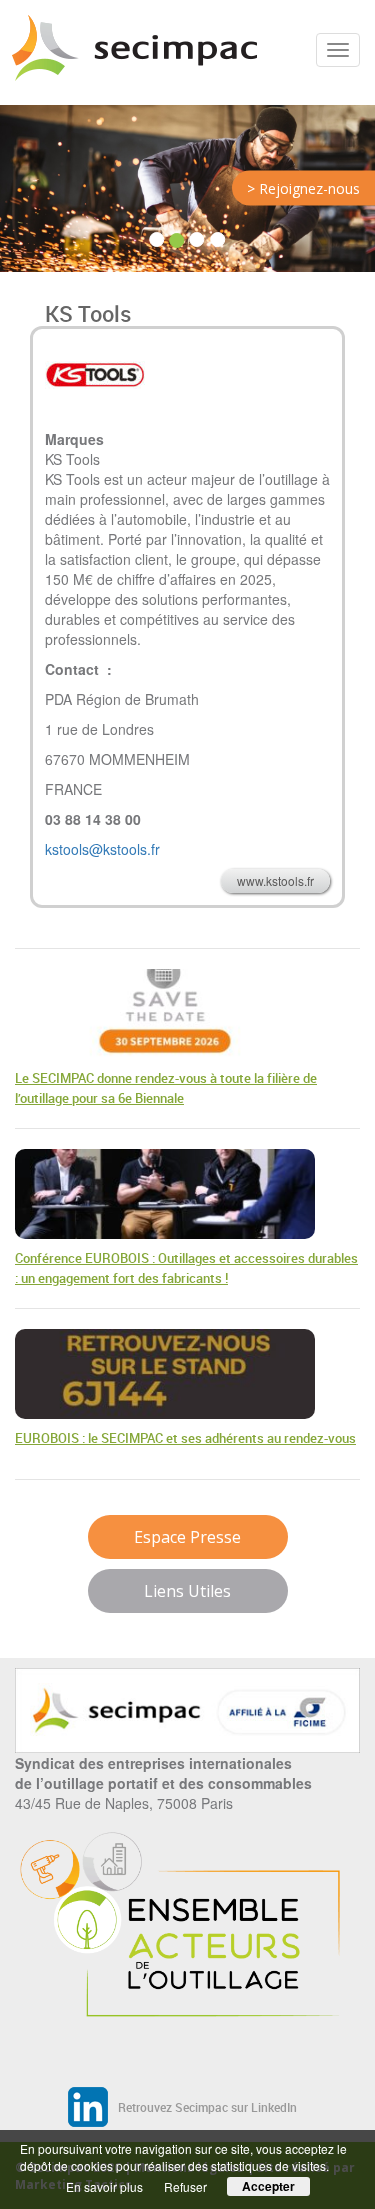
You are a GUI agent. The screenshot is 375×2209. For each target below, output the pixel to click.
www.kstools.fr (275, 880)
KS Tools (88, 313)
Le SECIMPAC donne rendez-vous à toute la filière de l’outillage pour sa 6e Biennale (166, 1088)
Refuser (185, 2186)
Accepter (268, 2186)
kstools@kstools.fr (102, 849)
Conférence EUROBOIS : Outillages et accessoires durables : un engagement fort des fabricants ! (186, 1268)
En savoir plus (104, 2186)
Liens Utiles (187, 1591)
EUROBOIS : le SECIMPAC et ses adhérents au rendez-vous (185, 1438)
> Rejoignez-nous (303, 188)
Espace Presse (187, 1537)
